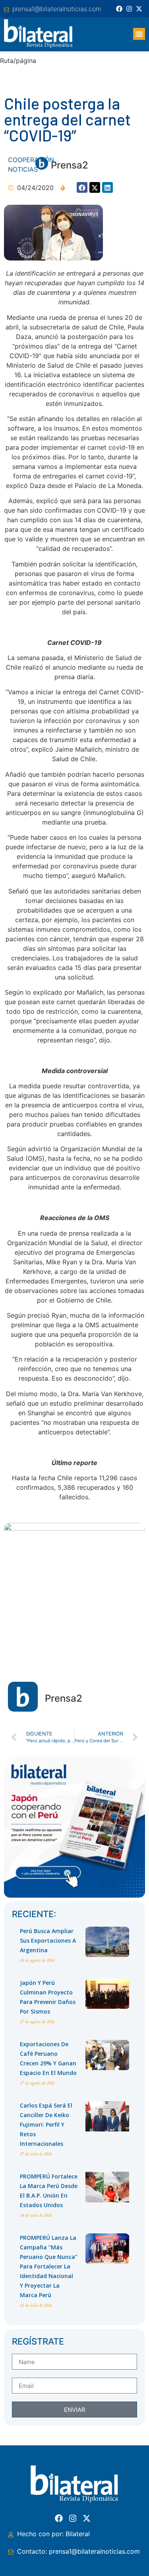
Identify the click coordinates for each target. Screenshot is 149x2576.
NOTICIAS (23, 169)
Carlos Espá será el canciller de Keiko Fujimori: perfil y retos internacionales (46, 2124)
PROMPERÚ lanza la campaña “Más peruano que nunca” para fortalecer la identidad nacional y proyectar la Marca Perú (49, 2266)
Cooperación (31, 160)
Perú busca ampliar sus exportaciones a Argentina (48, 1940)
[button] (139, 34)
